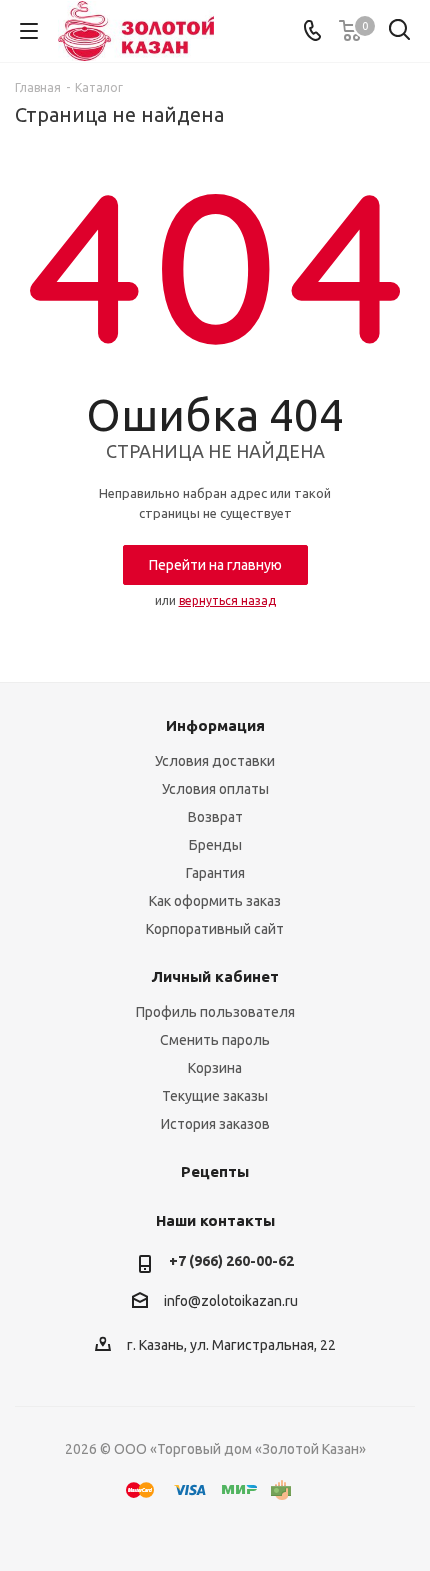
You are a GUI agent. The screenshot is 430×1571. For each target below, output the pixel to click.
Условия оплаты (215, 789)
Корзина (215, 1068)
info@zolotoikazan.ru (231, 1301)
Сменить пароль (215, 1040)
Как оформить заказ (215, 901)
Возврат (215, 817)
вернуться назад (227, 600)
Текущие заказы (215, 1096)
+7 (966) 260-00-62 (231, 1261)
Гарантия (215, 873)
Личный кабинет (215, 976)
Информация (215, 725)
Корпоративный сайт (215, 929)
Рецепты (215, 1171)
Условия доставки (215, 761)
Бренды (215, 845)
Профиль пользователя (215, 1012)
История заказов (215, 1124)
